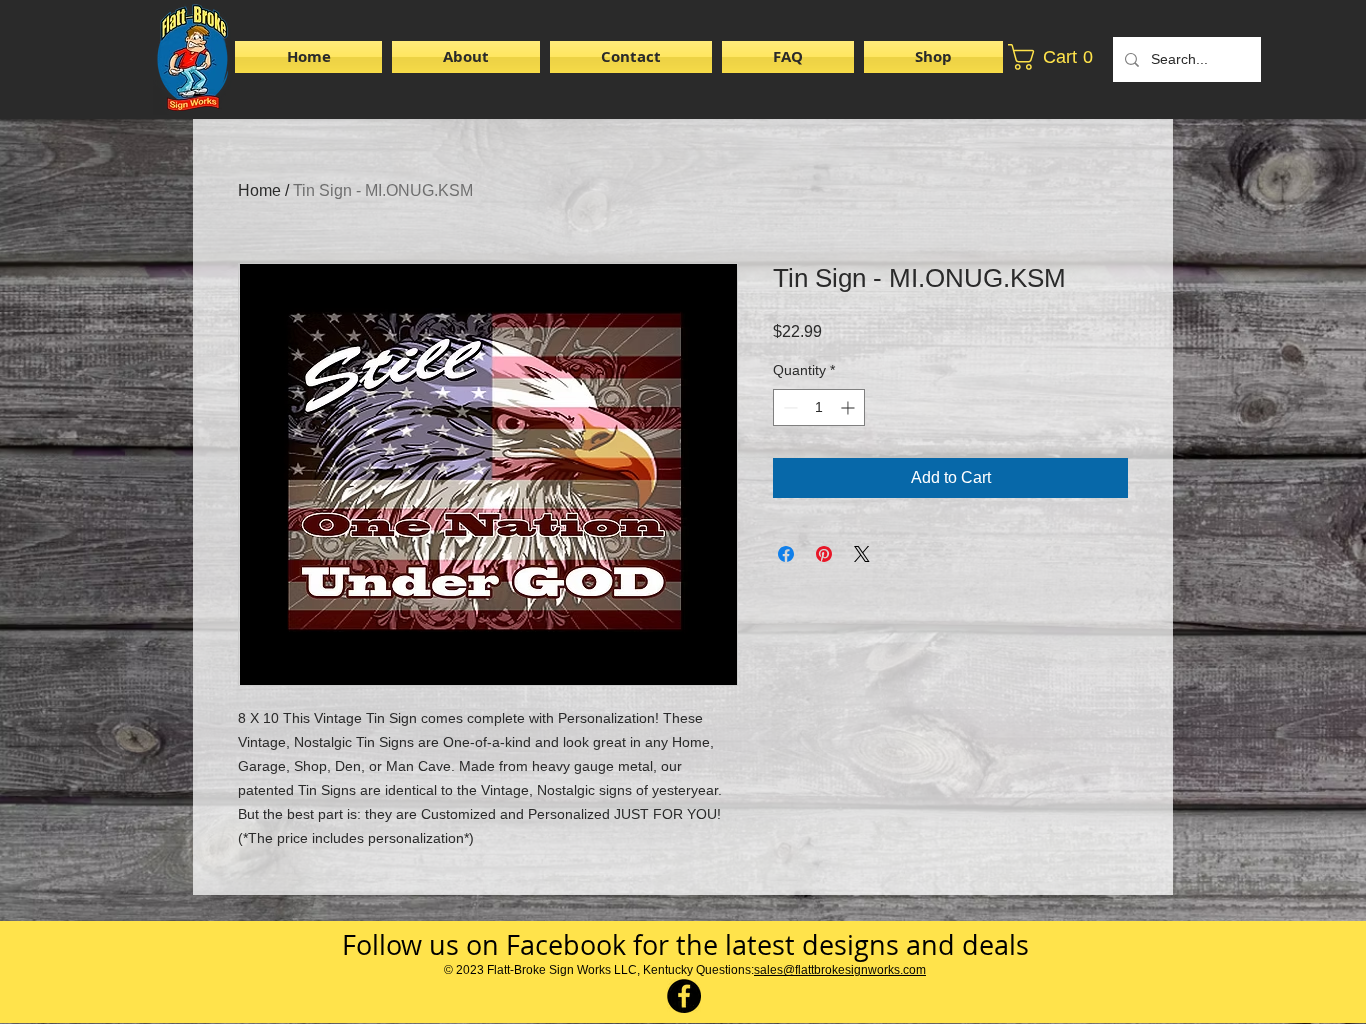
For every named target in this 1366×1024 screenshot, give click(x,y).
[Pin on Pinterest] (824, 554)
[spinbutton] (819, 407)
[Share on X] (862, 554)
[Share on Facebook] (786, 554)
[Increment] (849, 407)
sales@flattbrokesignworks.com (840, 970)
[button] (931, 57)
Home (259, 190)
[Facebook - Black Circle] (684, 996)
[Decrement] (788, 407)
